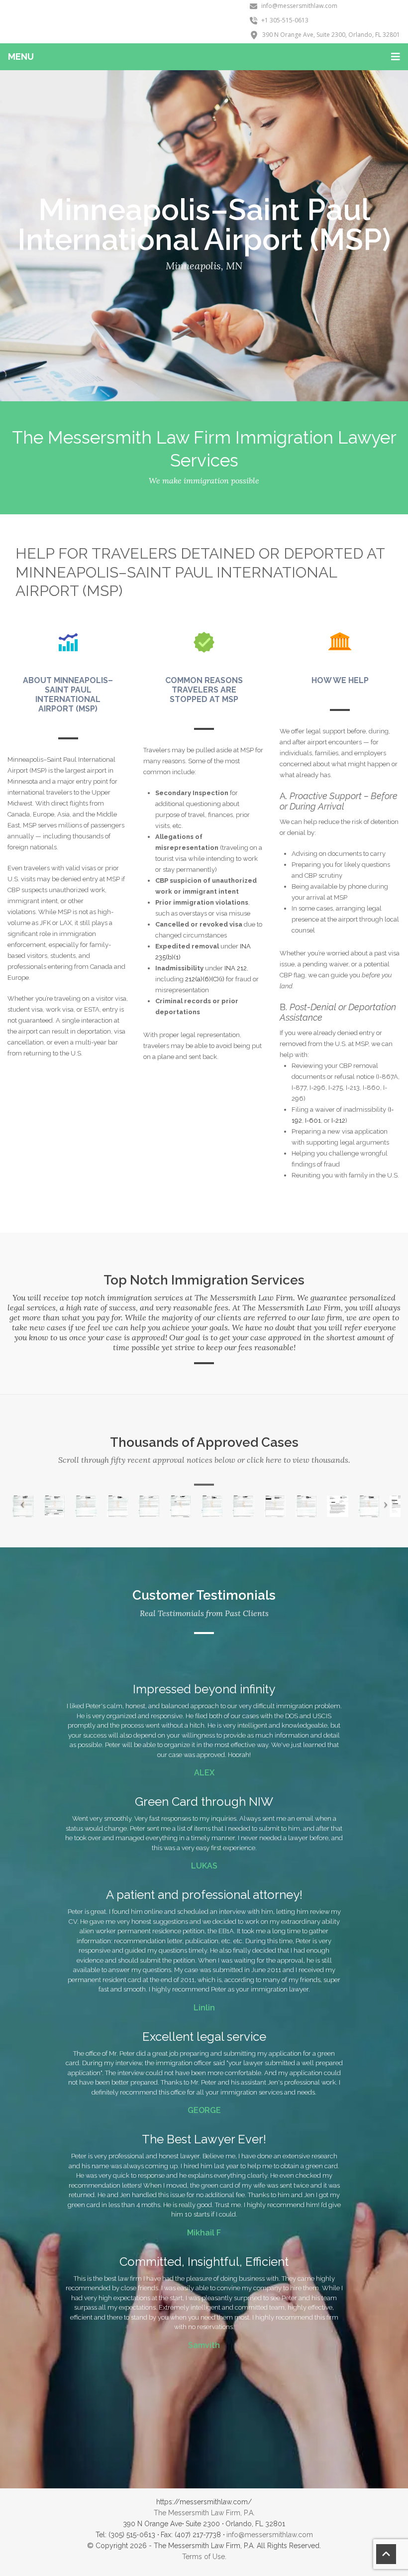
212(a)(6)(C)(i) (205, 979)
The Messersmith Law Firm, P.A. (204, 2513)
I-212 (338, 1120)
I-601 (313, 1120)
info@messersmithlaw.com (270, 2535)
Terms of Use (204, 2557)
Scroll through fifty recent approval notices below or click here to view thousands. (204, 1460)
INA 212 (236, 968)
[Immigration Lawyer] (129, 22)
